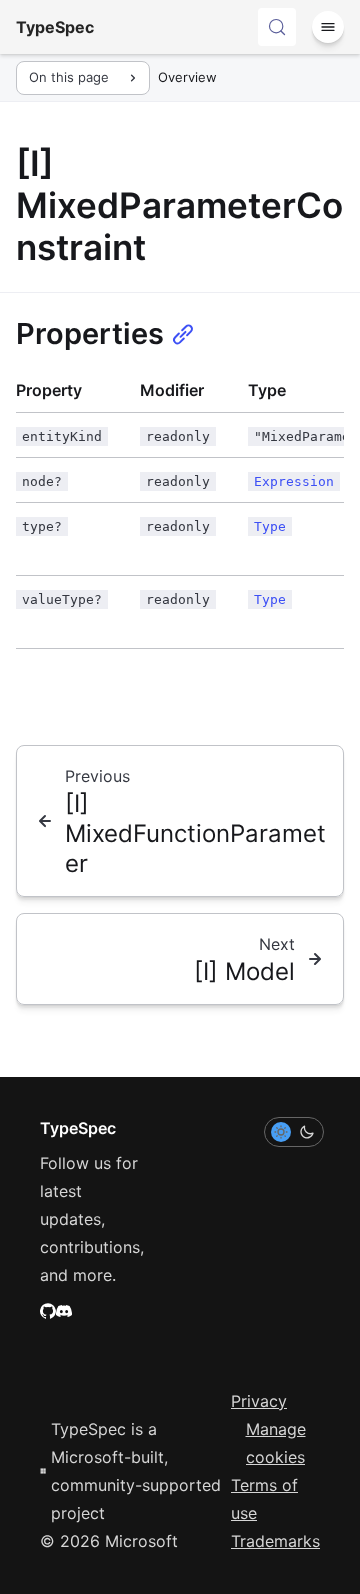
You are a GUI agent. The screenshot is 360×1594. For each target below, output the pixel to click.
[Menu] (328, 27)
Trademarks (275, 1541)
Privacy (259, 1401)
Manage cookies (276, 1443)
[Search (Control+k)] (277, 27)
